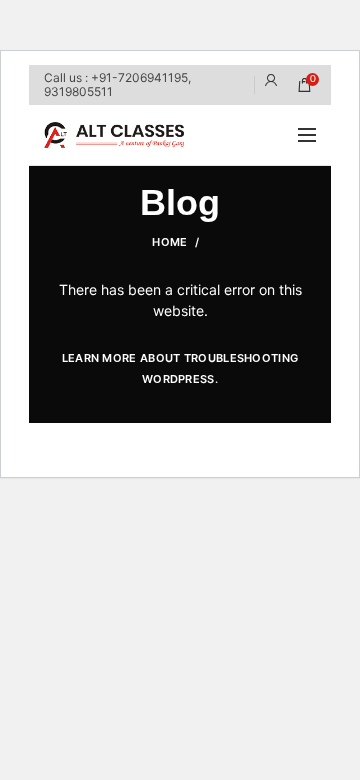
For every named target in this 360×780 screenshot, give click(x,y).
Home (169, 242)
